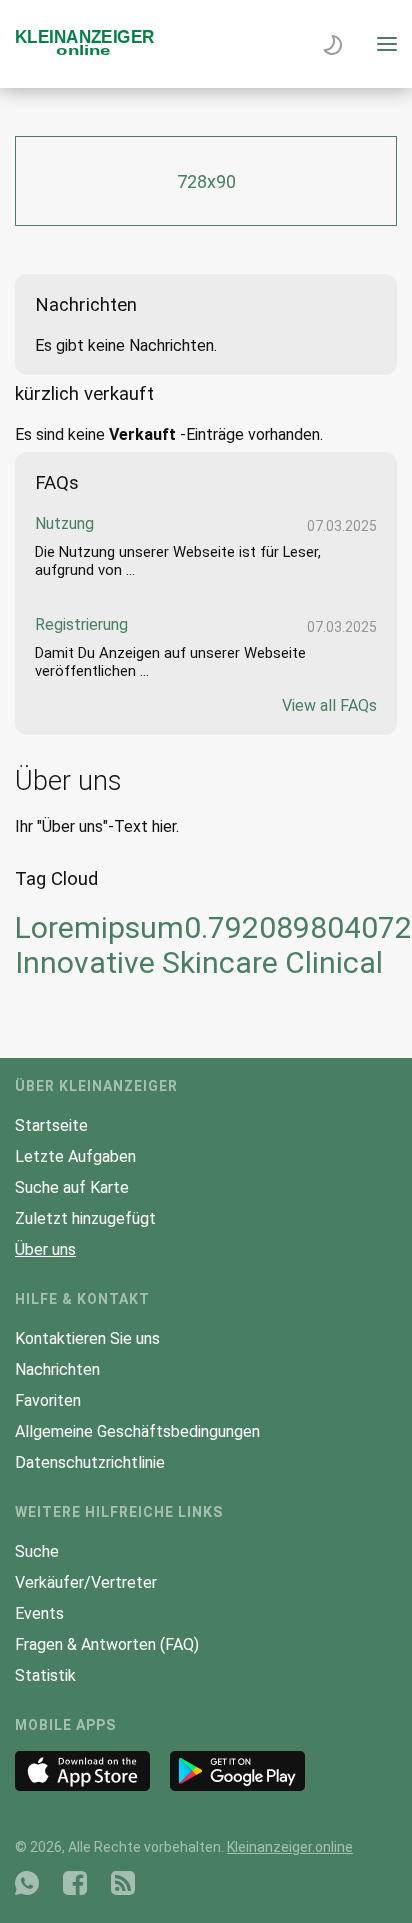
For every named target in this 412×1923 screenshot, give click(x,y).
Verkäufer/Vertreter (86, 1582)
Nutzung (64, 523)
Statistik (45, 1675)
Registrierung (81, 624)
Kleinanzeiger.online (290, 1847)
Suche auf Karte (72, 1187)
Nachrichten (57, 1369)
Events (39, 1613)
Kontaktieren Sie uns (87, 1338)
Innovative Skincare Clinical (199, 962)
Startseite (51, 1125)
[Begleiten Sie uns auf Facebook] (75, 1883)
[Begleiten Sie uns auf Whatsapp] (27, 1883)
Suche (37, 1551)
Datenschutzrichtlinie (90, 1462)
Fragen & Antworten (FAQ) (107, 1644)
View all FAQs (329, 705)
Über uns (45, 1249)
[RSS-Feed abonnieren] (123, 1883)
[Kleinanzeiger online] (85, 50)
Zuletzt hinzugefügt (85, 1218)
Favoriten (48, 1400)
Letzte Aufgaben (75, 1156)
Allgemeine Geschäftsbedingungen (137, 1431)
